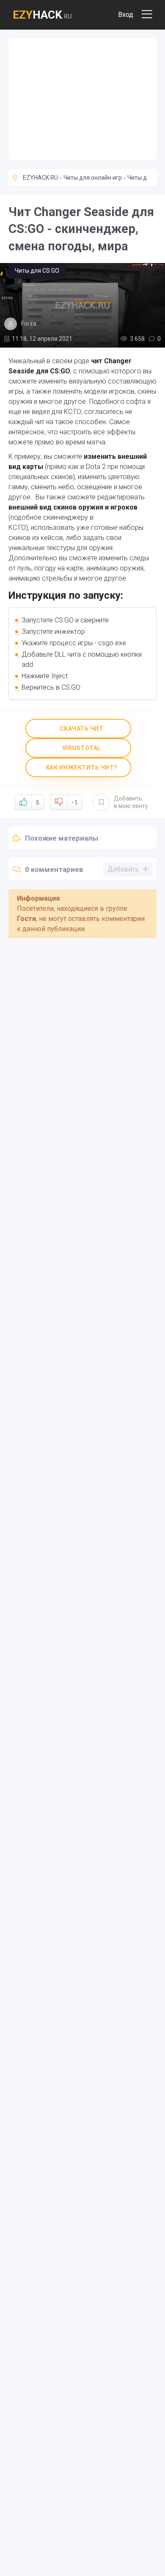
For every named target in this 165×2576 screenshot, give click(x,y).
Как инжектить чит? (81, 767)
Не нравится (74, 803)
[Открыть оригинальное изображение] (82, 305)
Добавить (131, 802)
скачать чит (81, 729)
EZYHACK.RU (40, 178)
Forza (29, 323)
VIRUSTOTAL (81, 748)
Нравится (38, 803)
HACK (42, 15)
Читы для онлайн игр (93, 178)
